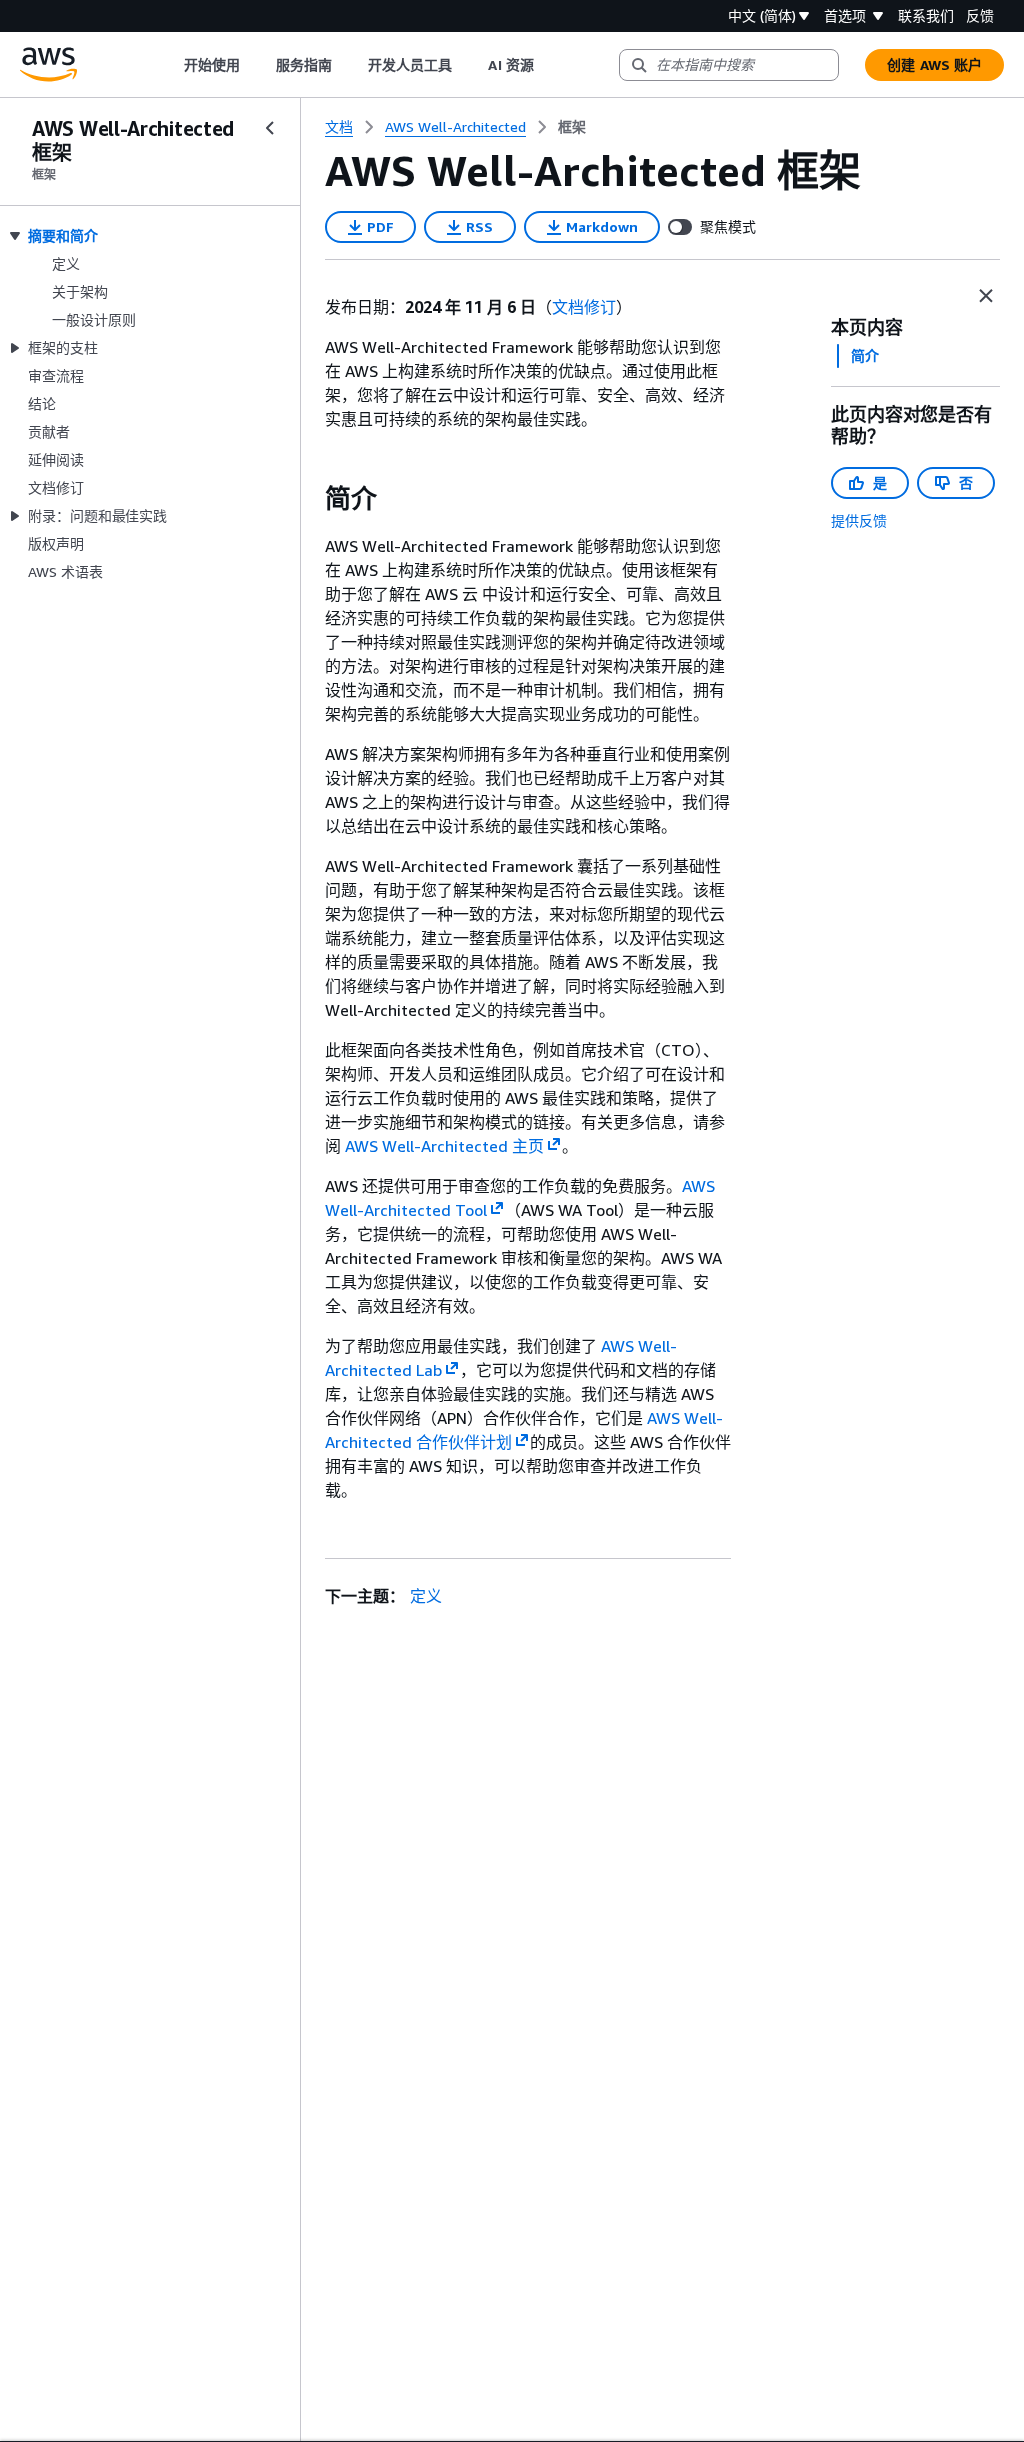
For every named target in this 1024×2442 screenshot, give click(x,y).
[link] (572, 127)
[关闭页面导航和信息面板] (986, 296)
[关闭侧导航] (270, 128)
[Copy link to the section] (309, 499)
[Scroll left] (168, 65)
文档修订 (584, 307)
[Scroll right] (548, 65)
